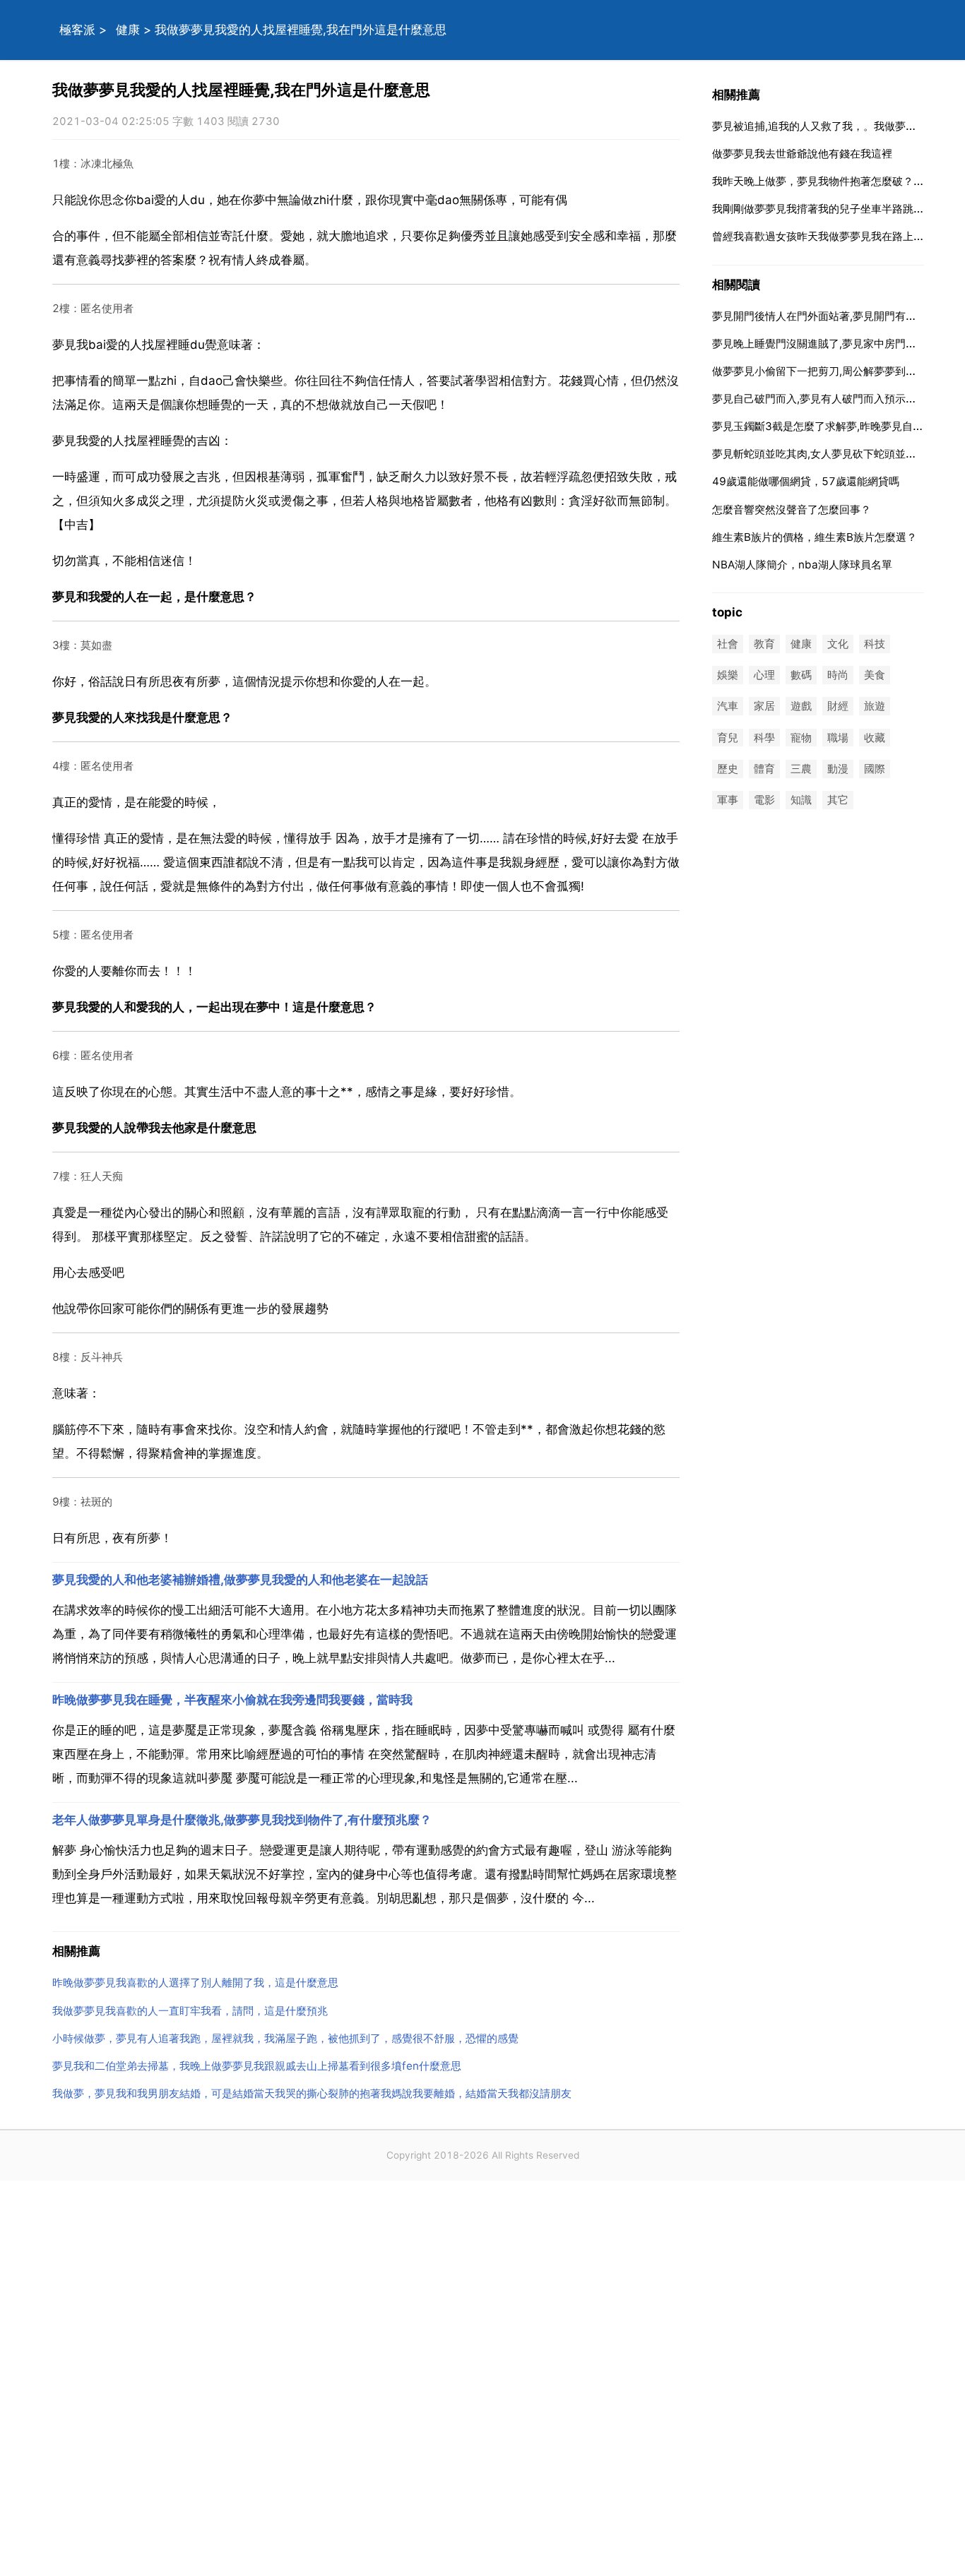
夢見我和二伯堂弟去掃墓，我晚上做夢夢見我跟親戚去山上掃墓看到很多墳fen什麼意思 (257, 2066)
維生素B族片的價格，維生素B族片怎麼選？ (815, 537)
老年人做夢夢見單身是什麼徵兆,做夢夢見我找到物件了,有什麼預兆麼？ (242, 1820)
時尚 (838, 675)
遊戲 (801, 706)
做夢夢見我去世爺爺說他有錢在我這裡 (802, 154)
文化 (838, 644)
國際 (875, 769)
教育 (764, 644)
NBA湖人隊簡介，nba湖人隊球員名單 (802, 565)
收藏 (875, 738)
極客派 (77, 30)
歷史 (728, 769)
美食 (875, 675)
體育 (764, 769)
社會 (728, 644)
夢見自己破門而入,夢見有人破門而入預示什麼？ (825, 399)
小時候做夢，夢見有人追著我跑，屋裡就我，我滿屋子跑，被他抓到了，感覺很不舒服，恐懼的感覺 (285, 2038)
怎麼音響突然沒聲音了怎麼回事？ (792, 509)
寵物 (801, 738)
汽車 (728, 706)
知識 (801, 800)
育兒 (728, 738)
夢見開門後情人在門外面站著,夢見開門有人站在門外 (835, 316)
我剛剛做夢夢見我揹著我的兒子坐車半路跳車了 (823, 209)
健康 (128, 30)
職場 (838, 738)
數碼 (801, 675)
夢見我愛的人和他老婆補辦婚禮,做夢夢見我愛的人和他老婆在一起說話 (240, 1580)
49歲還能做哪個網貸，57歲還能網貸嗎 (806, 481)
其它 (838, 800)
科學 (764, 738)
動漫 (838, 769)
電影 (764, 800)
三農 (801, 769)
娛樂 (728, 675)
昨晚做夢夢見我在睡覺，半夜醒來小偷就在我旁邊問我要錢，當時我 (232, 1700)
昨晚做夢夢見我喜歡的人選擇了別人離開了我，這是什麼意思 (195, 1982)
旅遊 (875, 706)
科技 (875, 644)
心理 (764, 675)
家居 (764, 706)
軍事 (728, 800)
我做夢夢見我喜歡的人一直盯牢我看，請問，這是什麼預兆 (190, 2011)
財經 (838, 706)
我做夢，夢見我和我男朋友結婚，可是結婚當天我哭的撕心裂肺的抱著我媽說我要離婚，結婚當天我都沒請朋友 (312, 2093)
